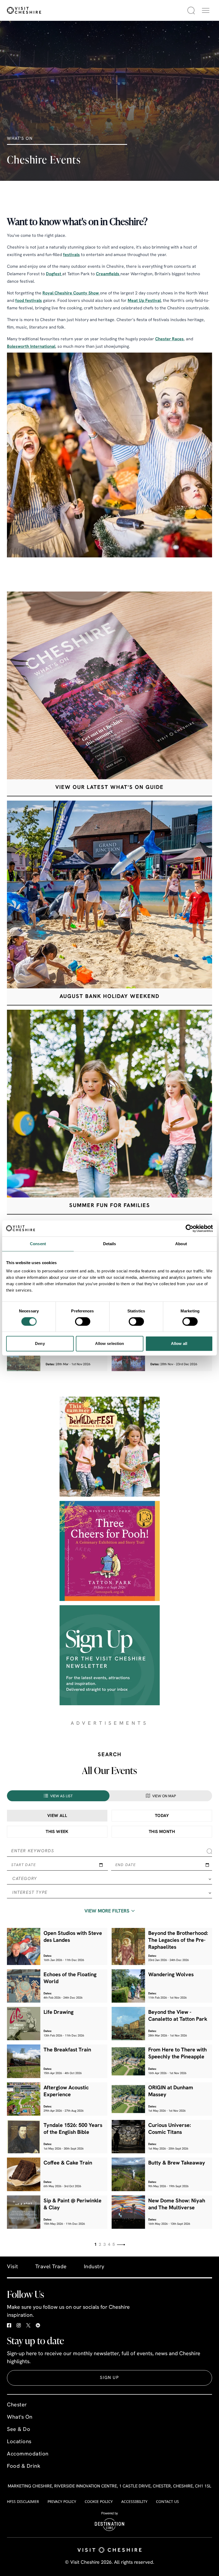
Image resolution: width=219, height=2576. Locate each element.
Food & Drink (24, 2466)
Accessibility (134, 2501)
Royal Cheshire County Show (71, 293)
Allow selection (110, 1343)
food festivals (29, 301)
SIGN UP (109, 2378)
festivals (71, 255)
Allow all (179, 1343)
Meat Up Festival (144, 301)
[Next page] (121, 2245)
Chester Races (169, 339)
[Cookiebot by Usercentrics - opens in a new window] (189, 1228)
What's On (20, 2417)
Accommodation (28, 2454)
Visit (13, 2267)
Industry (94, 2267)
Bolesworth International (31, 347)
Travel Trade (51, 2267)
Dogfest (54, 274)
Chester (17, 2405)
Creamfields (108, 274)
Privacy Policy (62, 2501)
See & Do (19, 2430)
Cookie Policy (99, 2501)
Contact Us (167, 2501)
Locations (19, 2442)
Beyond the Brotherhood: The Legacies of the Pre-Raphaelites (178, 1940)
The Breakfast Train (67, 2050)
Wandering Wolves (171, 1975)
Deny (40, 1343)
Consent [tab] (38, 1244)
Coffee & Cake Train (68, 2163)
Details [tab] (110, 1244)
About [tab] (181, 1244)
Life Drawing (58, 2012)
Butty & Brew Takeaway (177, 2163)
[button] (206, 10)
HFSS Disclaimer (23, 2501)
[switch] (83, 1321)
